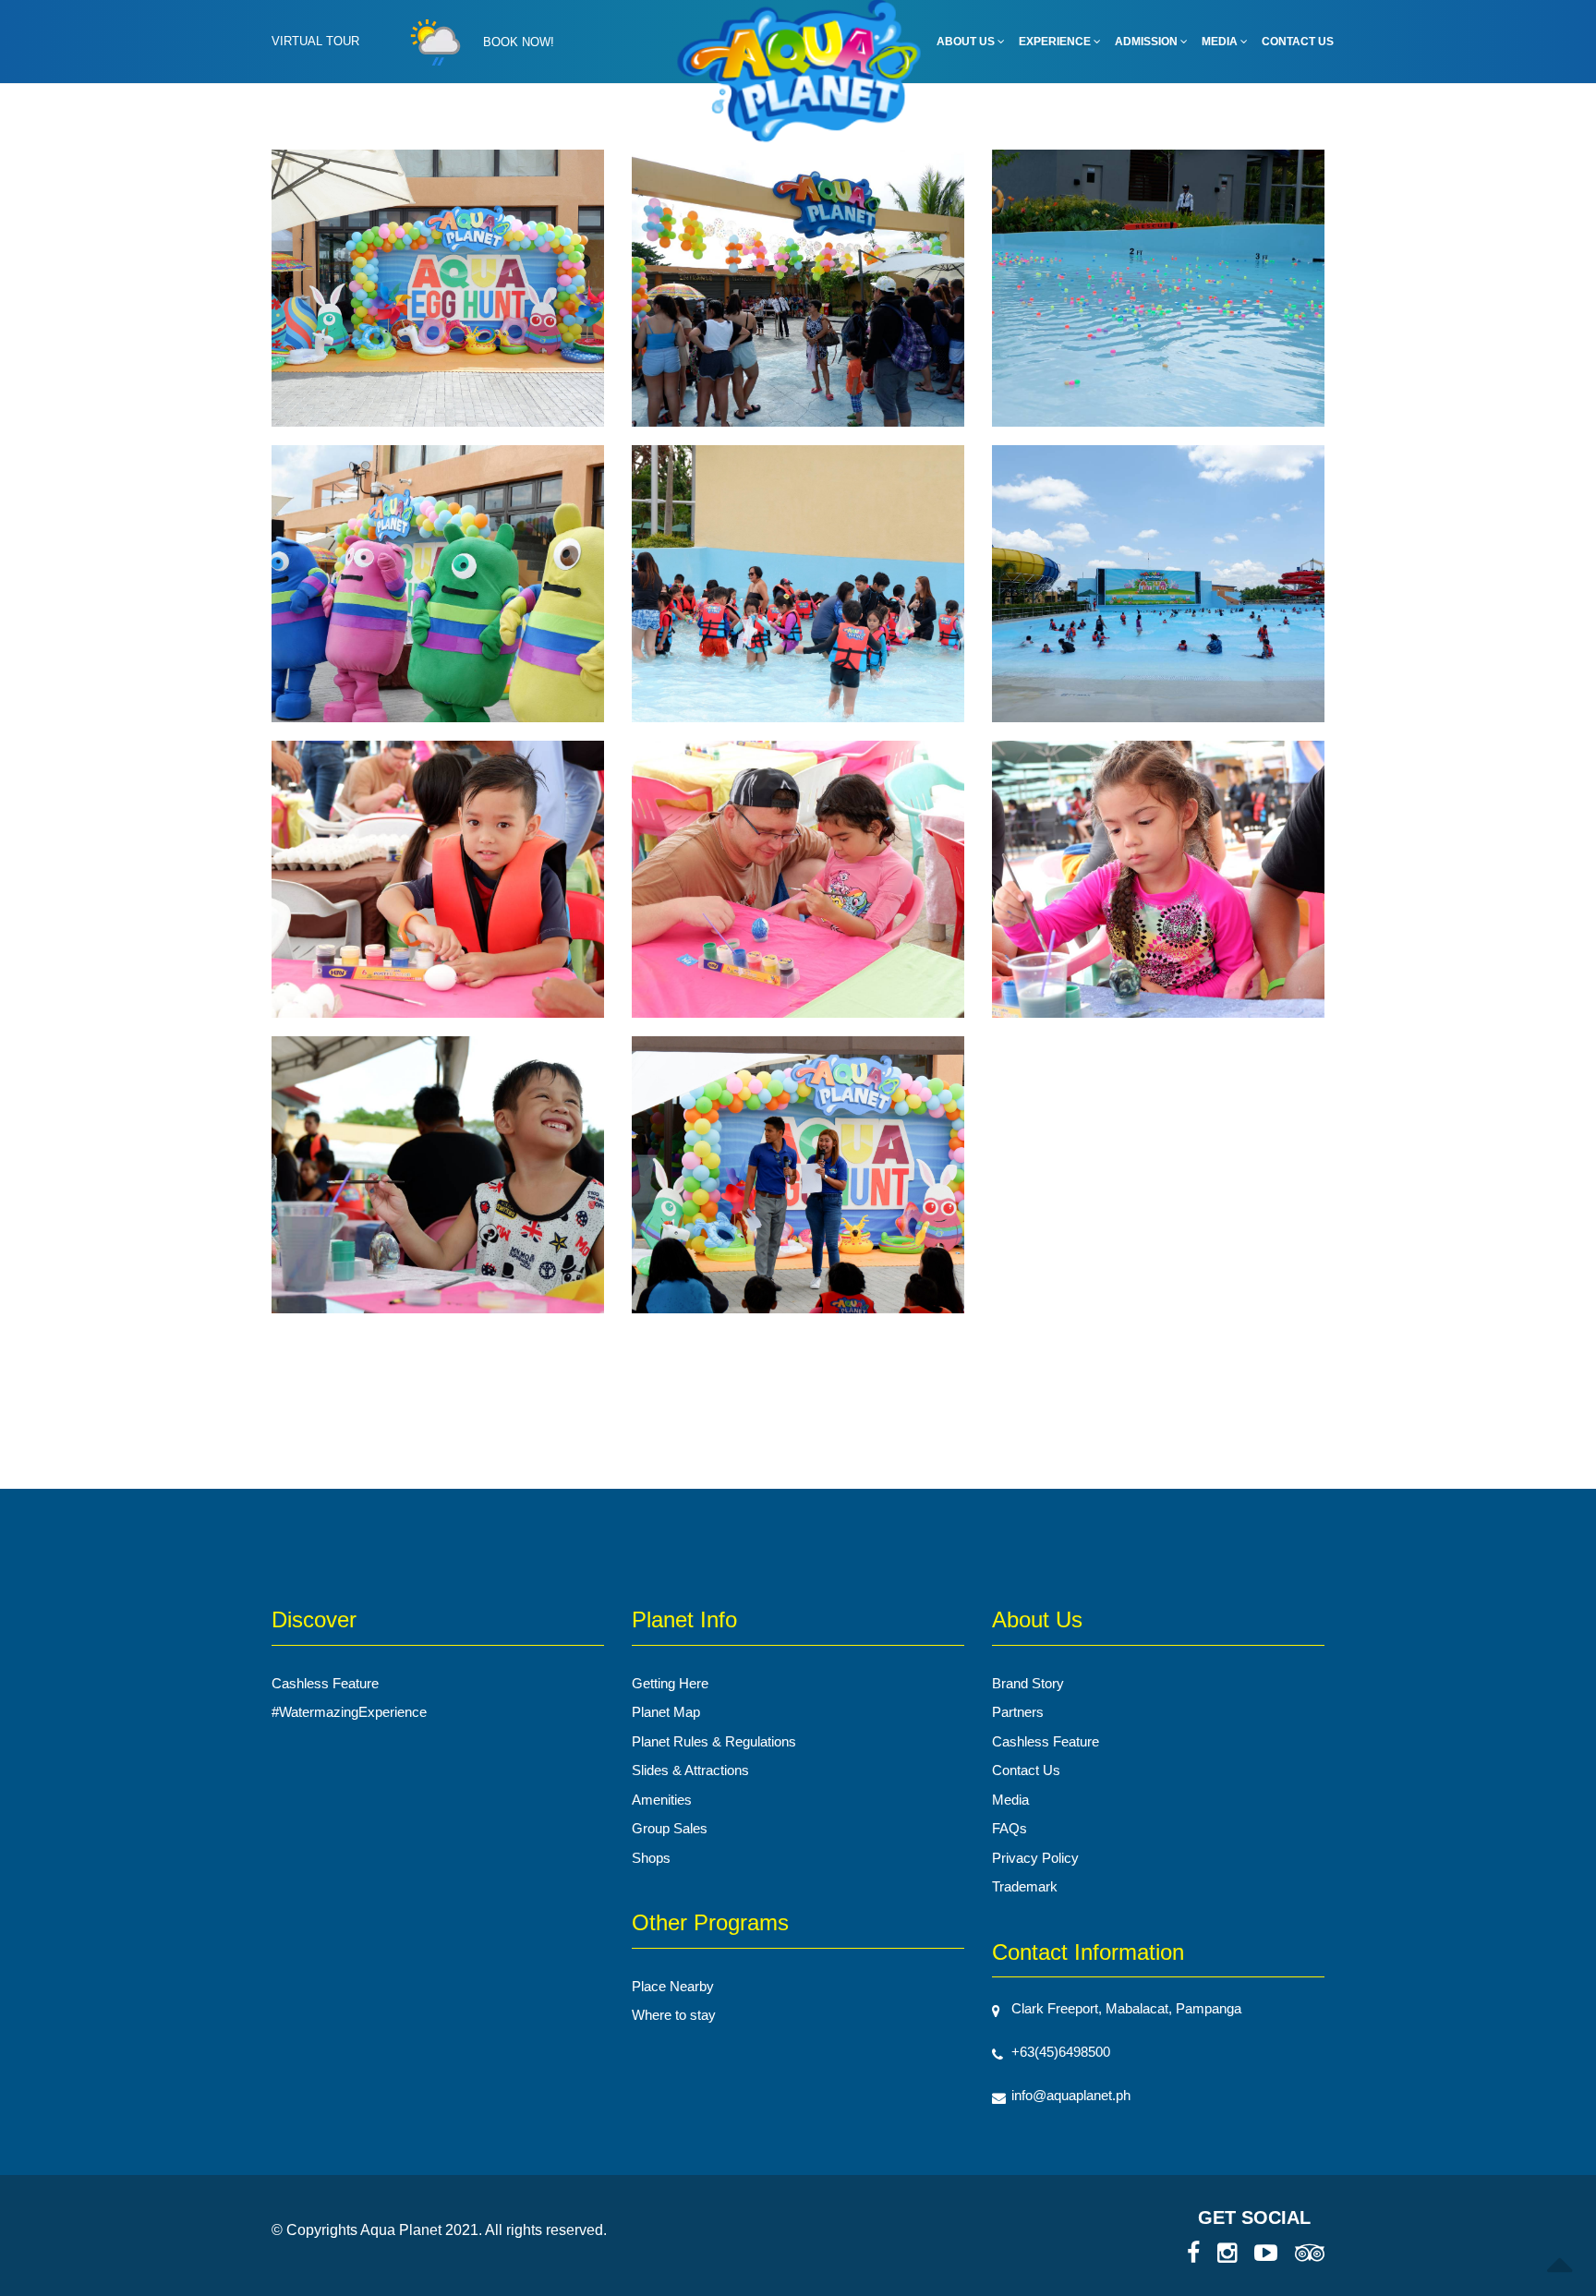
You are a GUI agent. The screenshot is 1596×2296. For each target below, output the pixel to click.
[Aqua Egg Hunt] (438, 296)
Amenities (662, 1800)
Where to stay (674, 2015)
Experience (1056, 42)
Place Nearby (673, 1986)
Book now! (519, 42)
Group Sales (670, 1828)
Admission (1148, 42)
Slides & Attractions (690, 1770)
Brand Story (1028, 1683)
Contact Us (1298, 42)
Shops (651, 1858)
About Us (967, 42)
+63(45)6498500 (1061, 2052)
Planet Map (666, 1712)
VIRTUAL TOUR (315, 41)
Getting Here (670, 1683)
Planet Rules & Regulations (714, 1741)
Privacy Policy (1035, 1858)
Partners (1018, 1712)
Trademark (1025, 1886)
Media (1221, 42)
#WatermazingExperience (349, 1712)
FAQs (1010, 1828)
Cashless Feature (325, 1683)
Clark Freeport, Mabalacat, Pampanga (1126, 2008)
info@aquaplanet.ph (1071, 2095)
